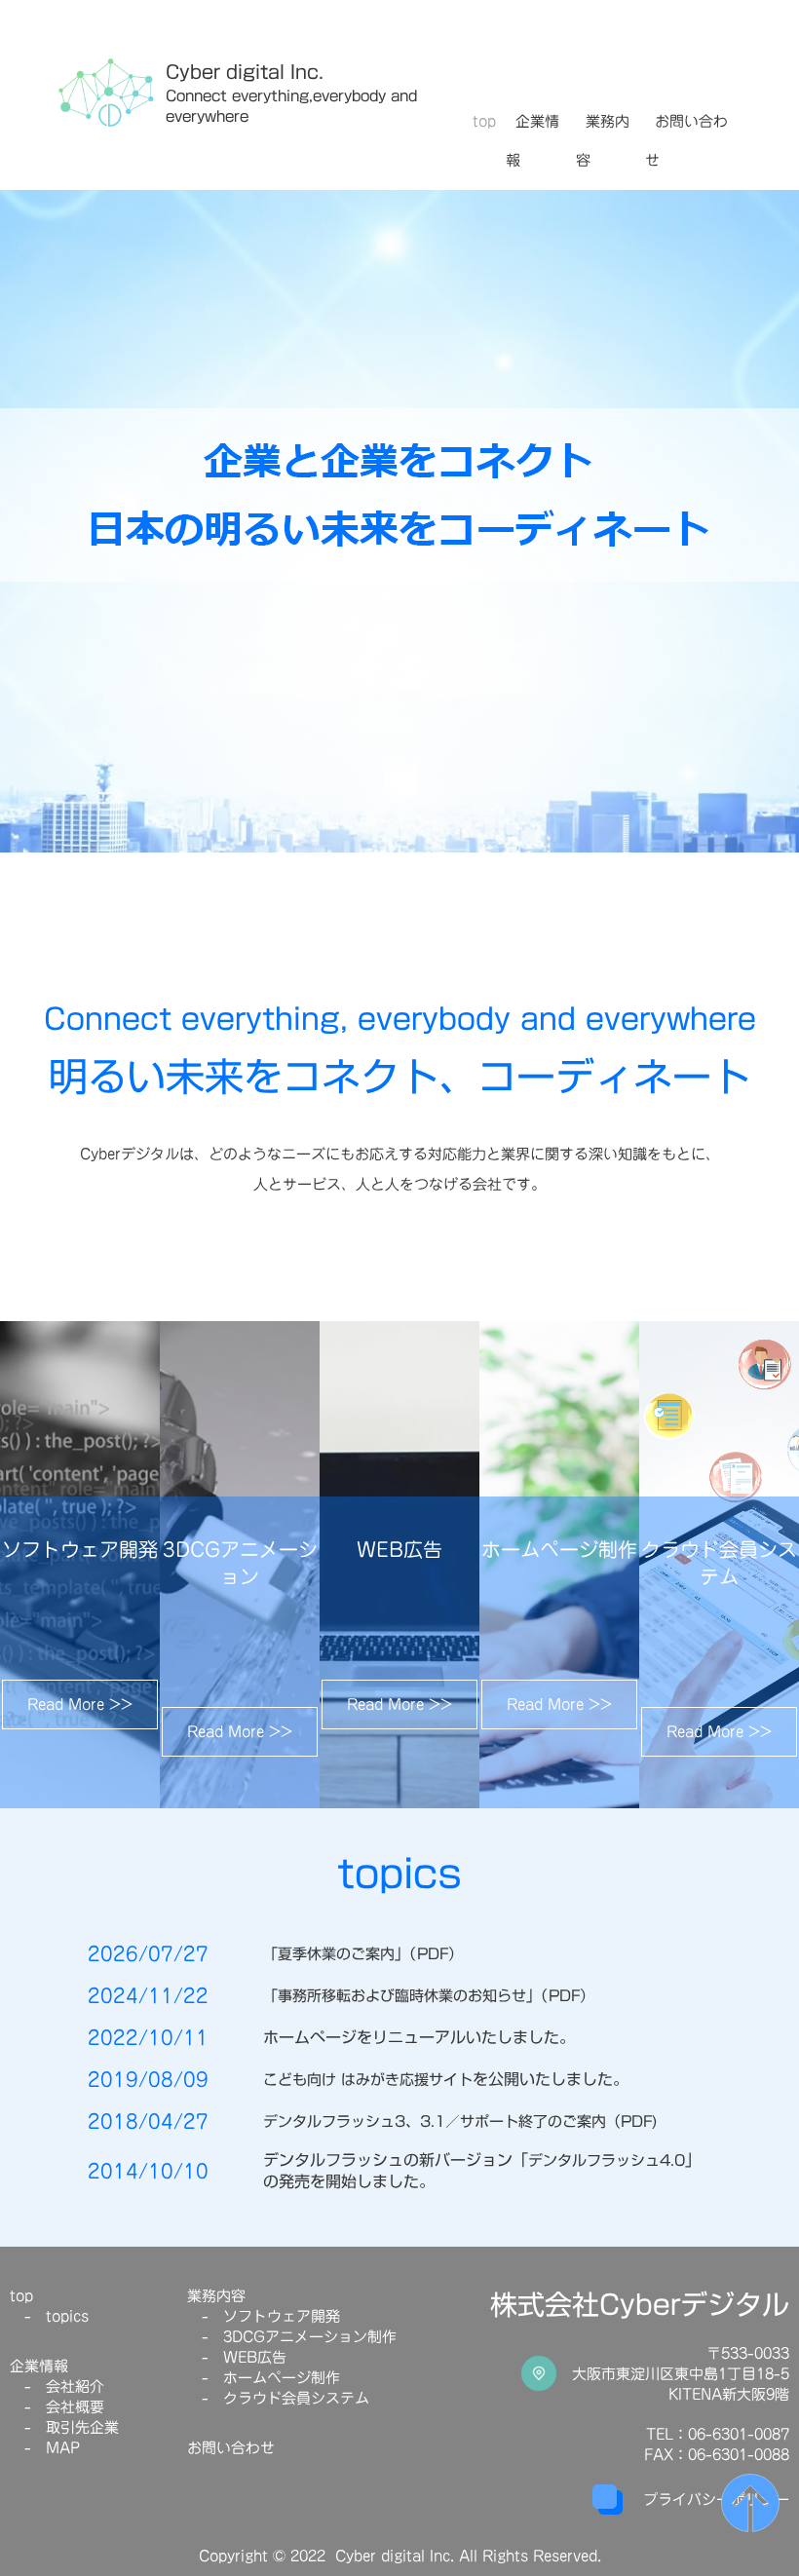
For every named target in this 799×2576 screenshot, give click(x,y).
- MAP (45, 2448)
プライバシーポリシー (716, 2500)
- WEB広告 (237, 2357)
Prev (25, 526)
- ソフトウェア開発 (264, 2316)
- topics (49, 2316)
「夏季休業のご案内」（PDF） (363, 1954)
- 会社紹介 (57, 2387)
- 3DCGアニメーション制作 (292, 2337)
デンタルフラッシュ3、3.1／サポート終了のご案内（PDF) (460, 2121)
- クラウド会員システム (278, 2398)
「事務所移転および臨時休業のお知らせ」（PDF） (429, 1996)
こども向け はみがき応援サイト (368, 2080)
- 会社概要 (57, 2407)
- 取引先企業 (64, 2427)
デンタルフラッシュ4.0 (607, 2160)
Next (774, 526)
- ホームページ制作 (264, 2378)
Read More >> (80, 1705)
